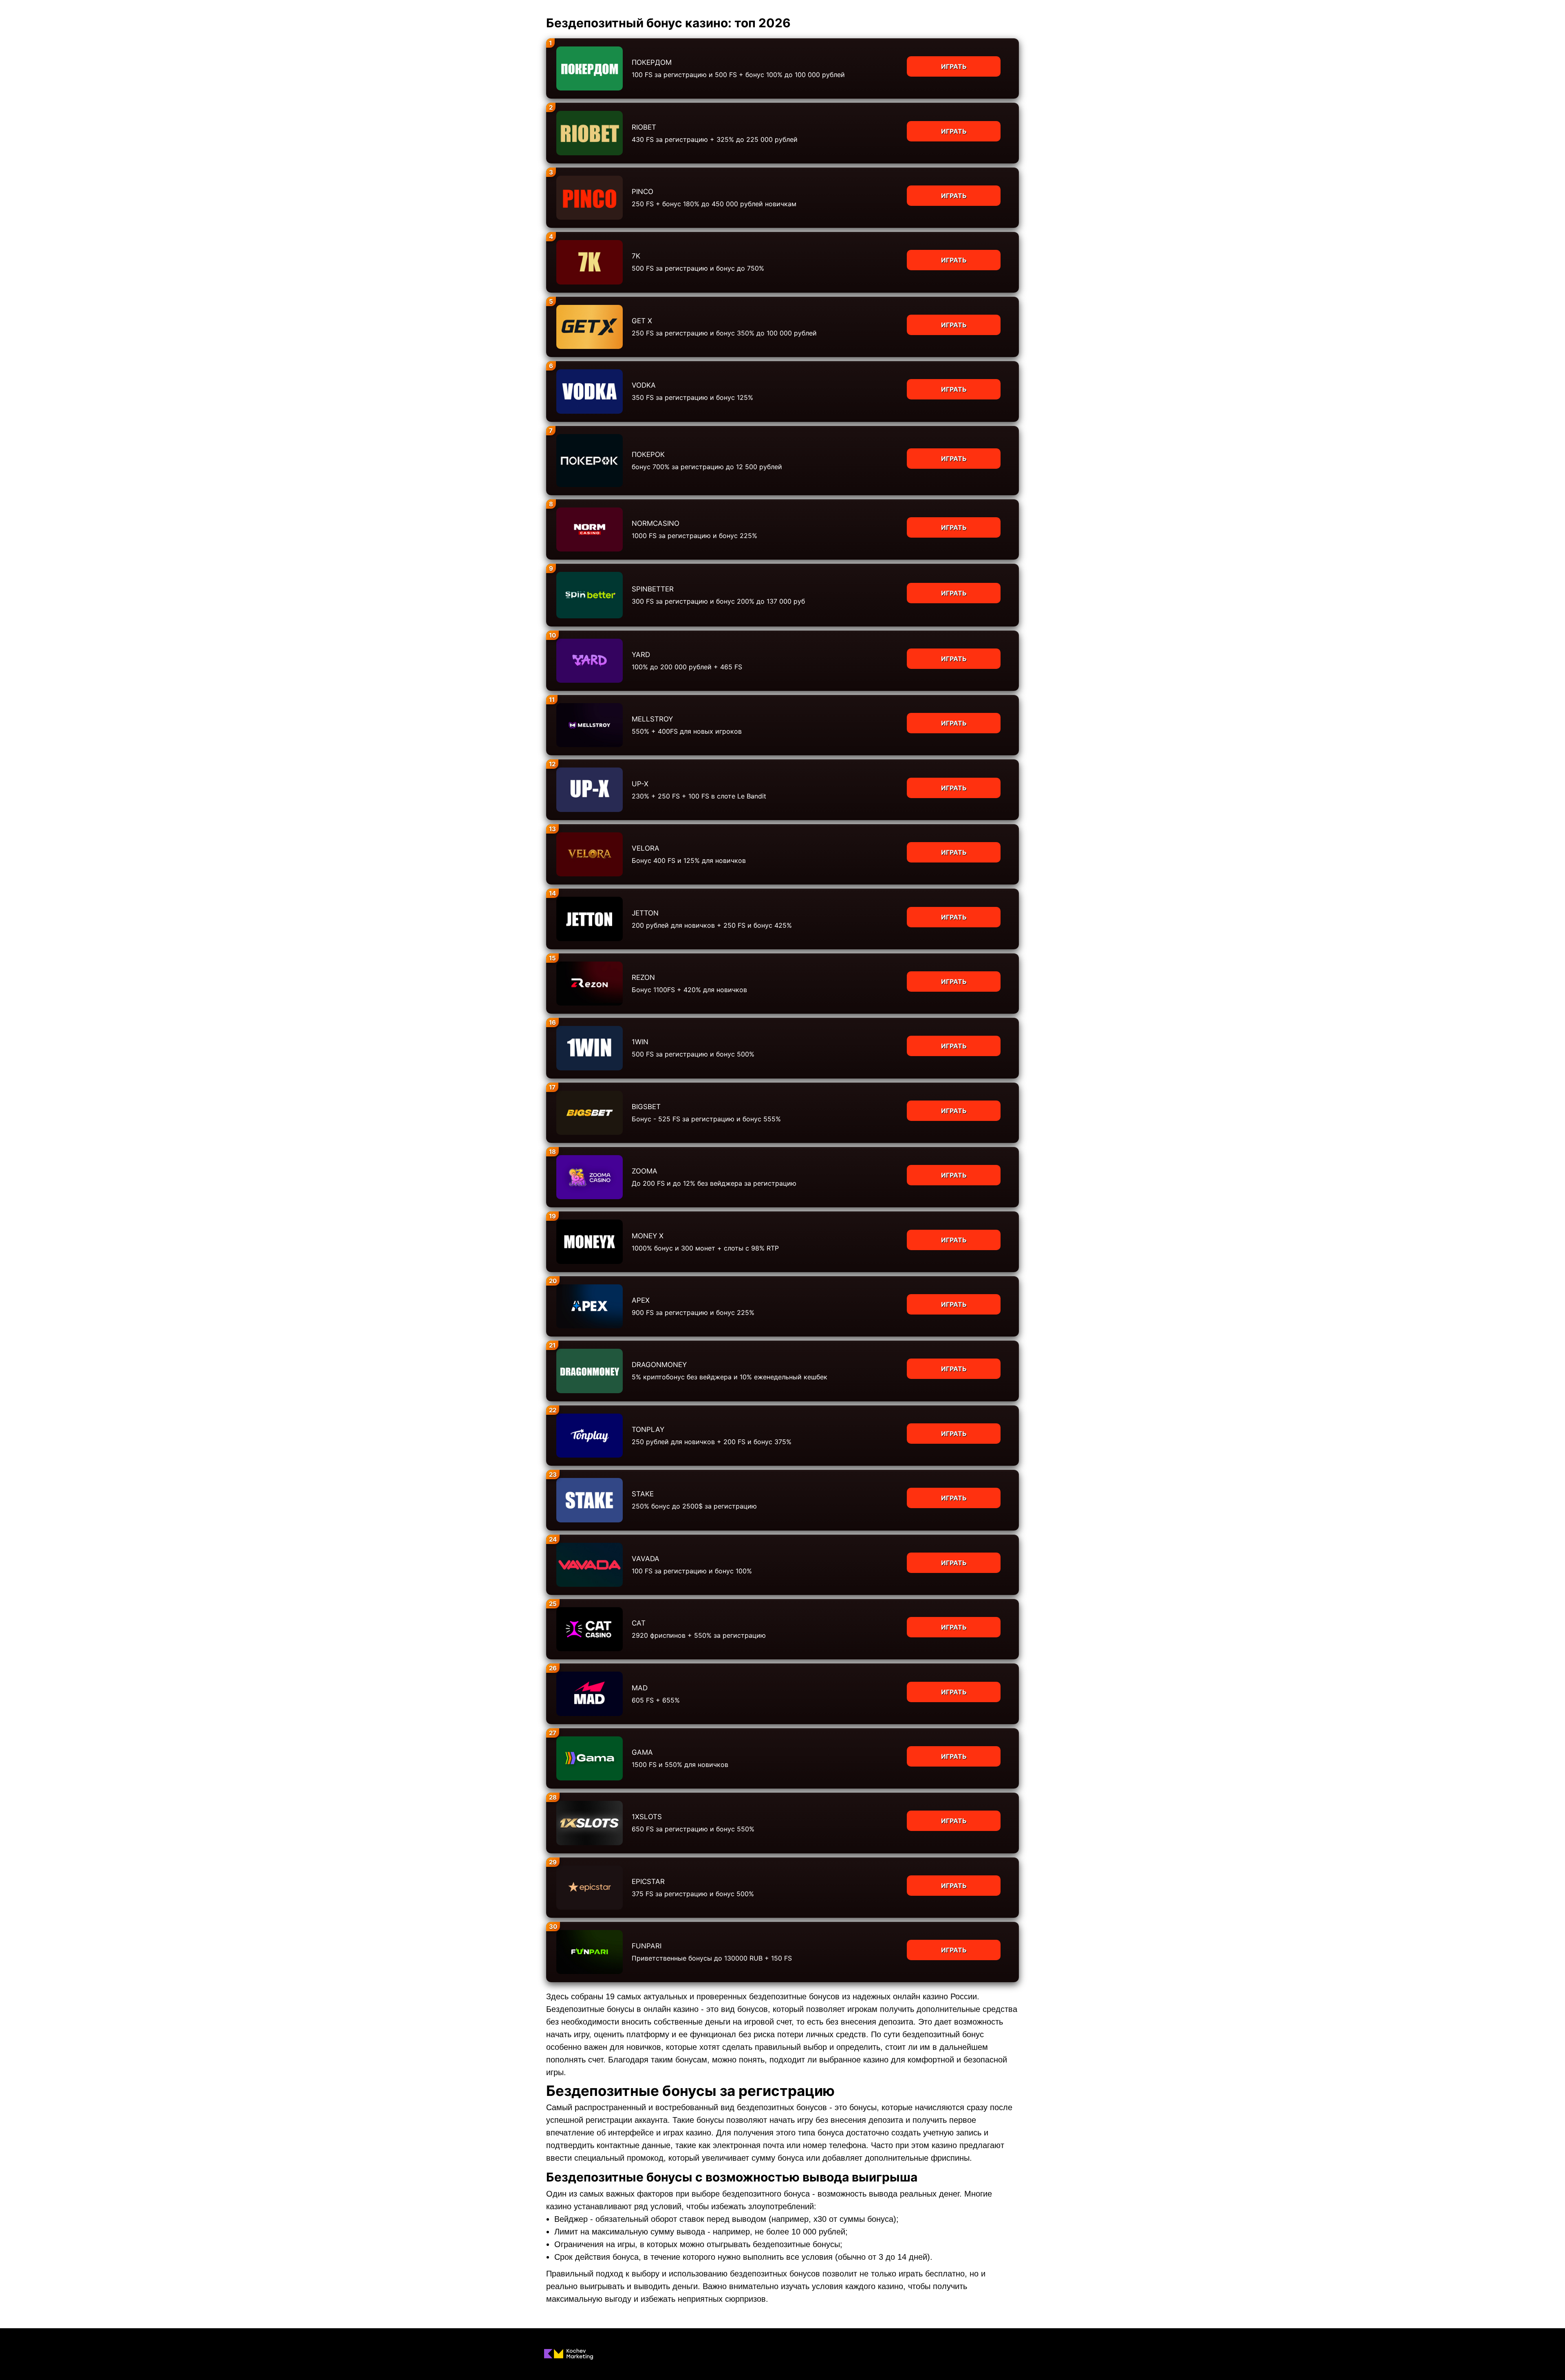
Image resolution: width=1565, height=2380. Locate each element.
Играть (954, 66)
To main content (25, 4)
